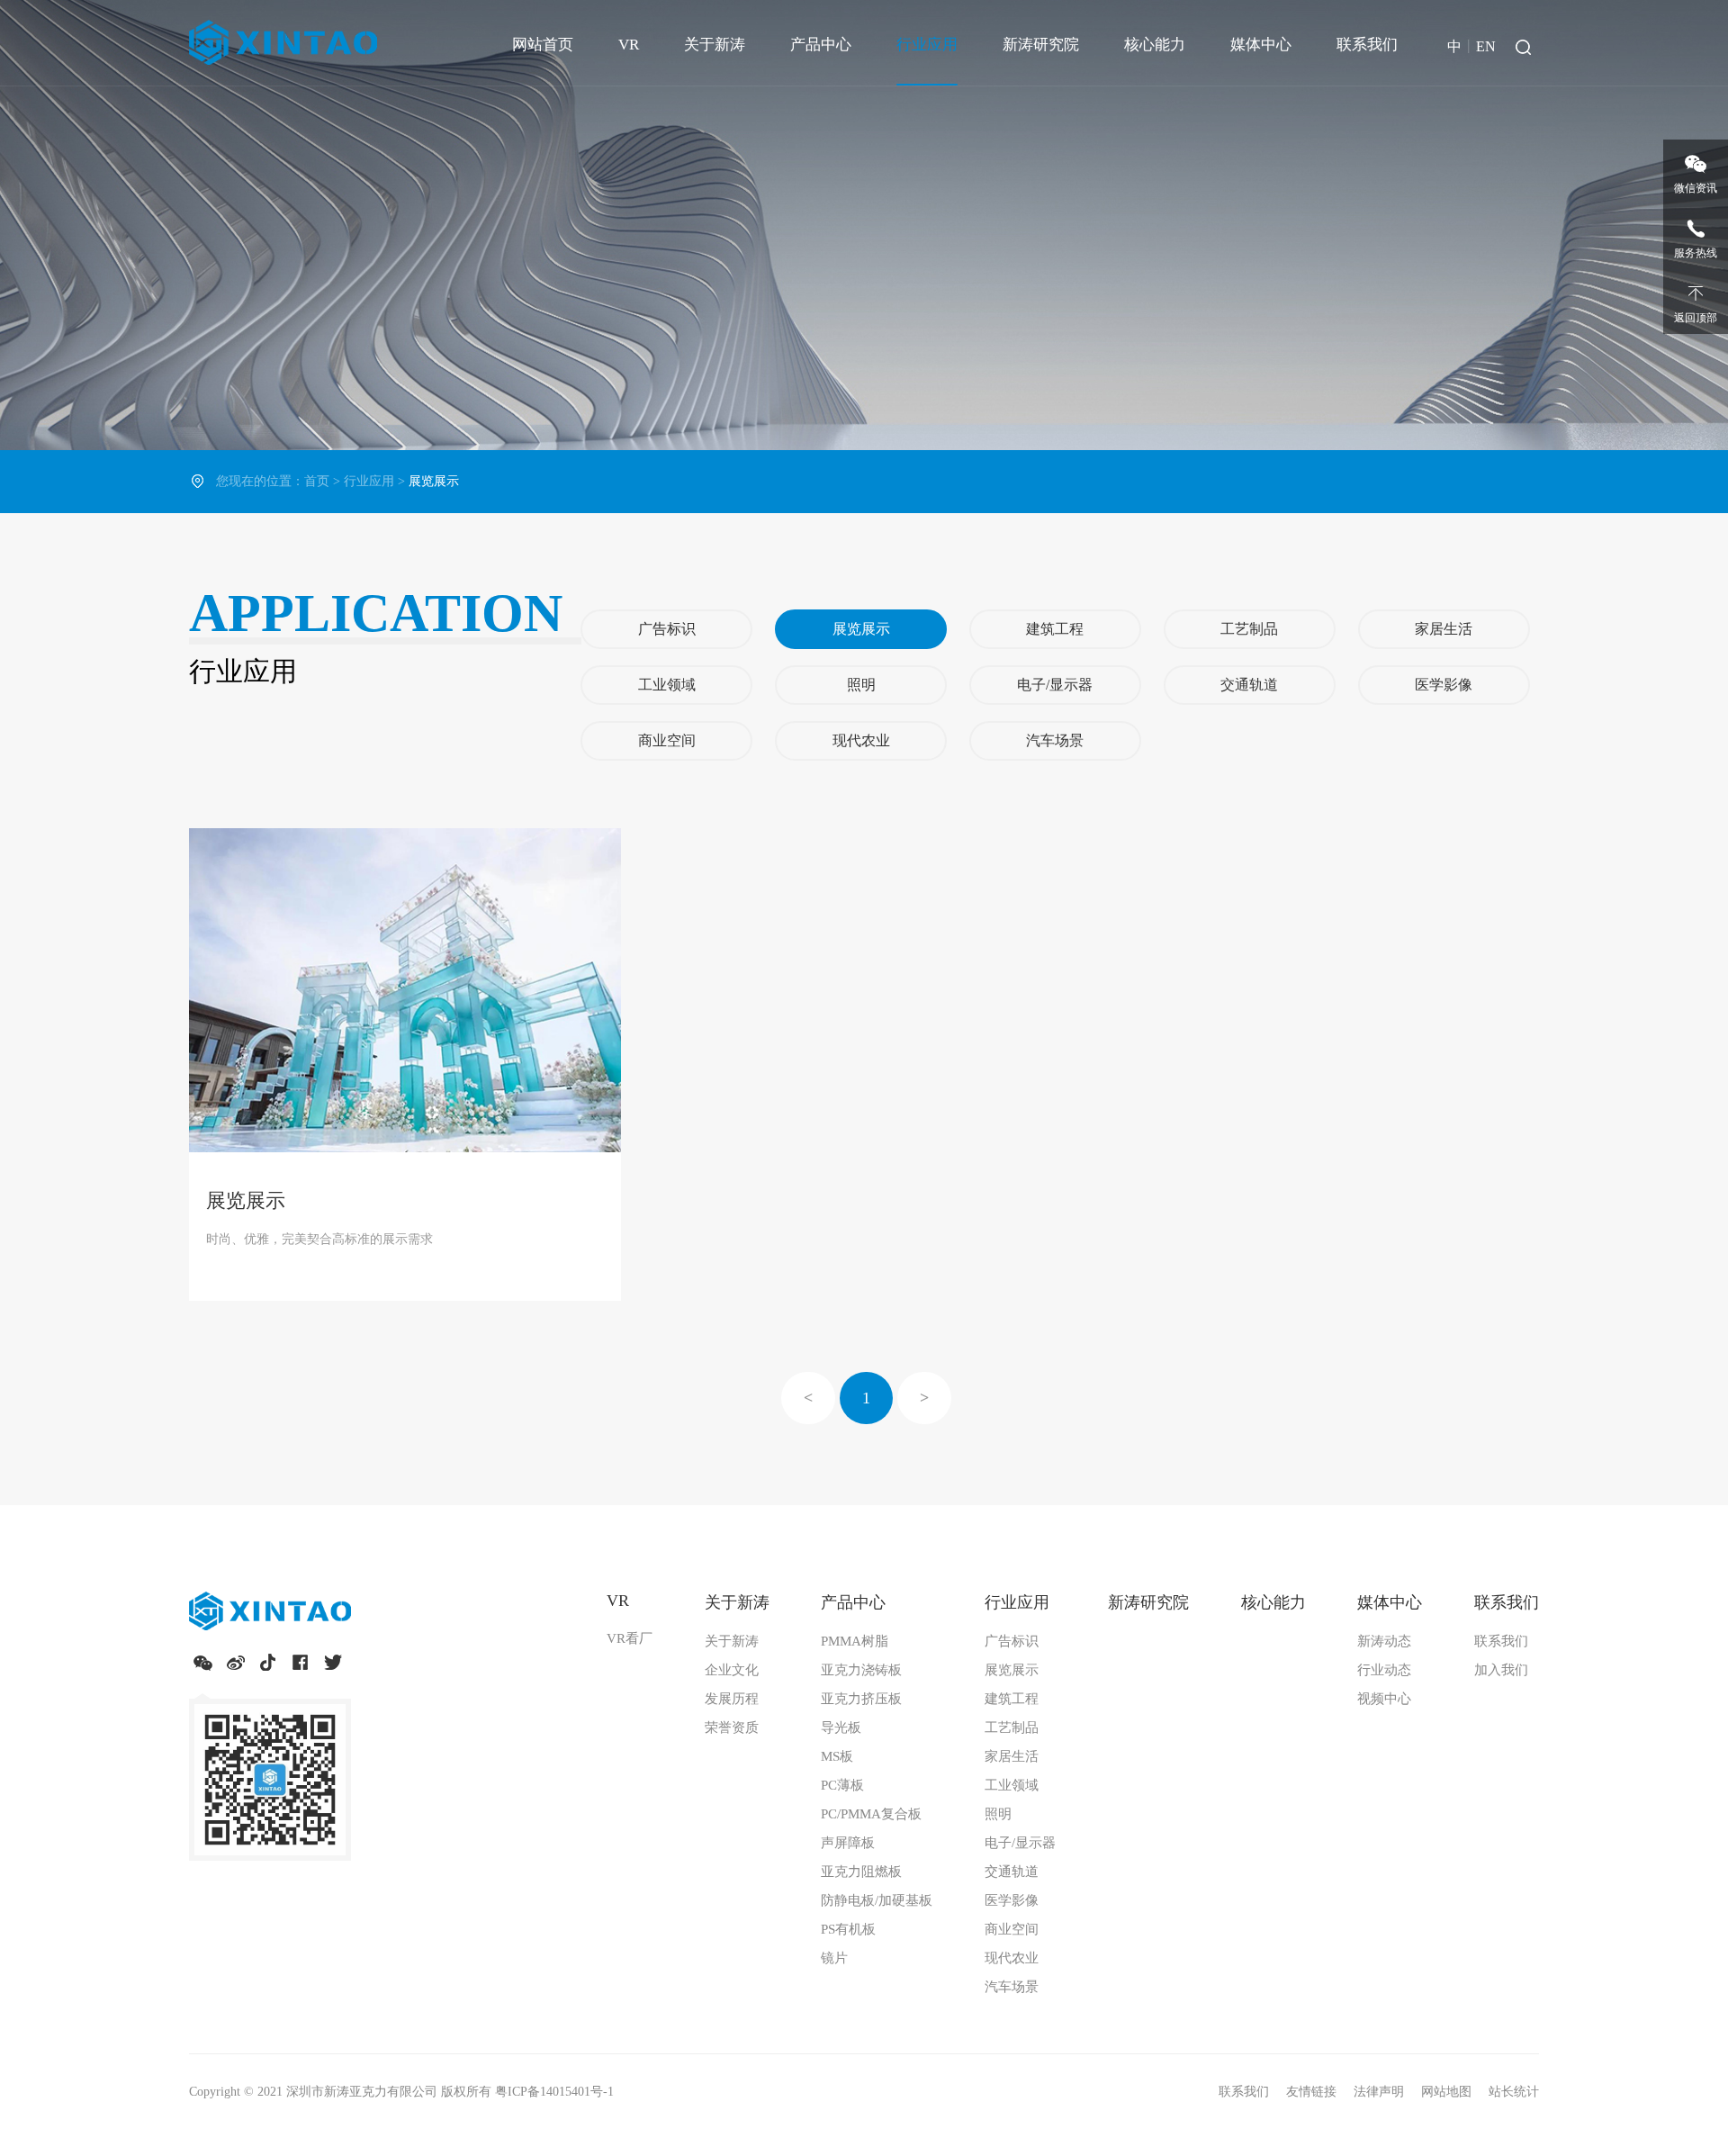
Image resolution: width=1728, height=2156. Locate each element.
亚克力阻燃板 (861, 1872)
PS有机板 (848, 1929)
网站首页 (543, 45)
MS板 (837, 1756)
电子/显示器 (1055, 685)
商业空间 (667, 740)
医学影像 (1444, 685)
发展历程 (732, 1699)
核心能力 (1155, 45)
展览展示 (861, 629)
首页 (317, 481)
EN (1486, 46)
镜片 (834, 1958)
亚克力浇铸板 (861, 1670)
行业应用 (927, 45)
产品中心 (821, 45)
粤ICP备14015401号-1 (554, 2092)
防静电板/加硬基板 (877, 1900)
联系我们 (1367, 45)
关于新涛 (715, 45)
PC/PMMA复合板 (871, 1814)
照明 (861, 685)
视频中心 (1384, 1699)
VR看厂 (630, 1638)
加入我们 (1501, 1670)
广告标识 (667, 629)
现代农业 (861, 740)
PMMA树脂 (855, 1641)
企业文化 (732, 1670)
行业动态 (1384, 1670)
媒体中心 (1261, 45)
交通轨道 (1249, 685)
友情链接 (1313, 2092)
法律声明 (1381, 2092)
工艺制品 (1249, 629)
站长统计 (1514, 2092)
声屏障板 (848, 1843)
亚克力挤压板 (861, 1699)
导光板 (841, 1728)
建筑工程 (1055, 629)
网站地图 (1448, 2092)
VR (629, 45)
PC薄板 (842, 1785)
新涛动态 (1384, 1641)
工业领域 (667, 685)
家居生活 (1444, 629)
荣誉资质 (732, 1728)
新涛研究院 (1041, 45)
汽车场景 (1055, 740)
